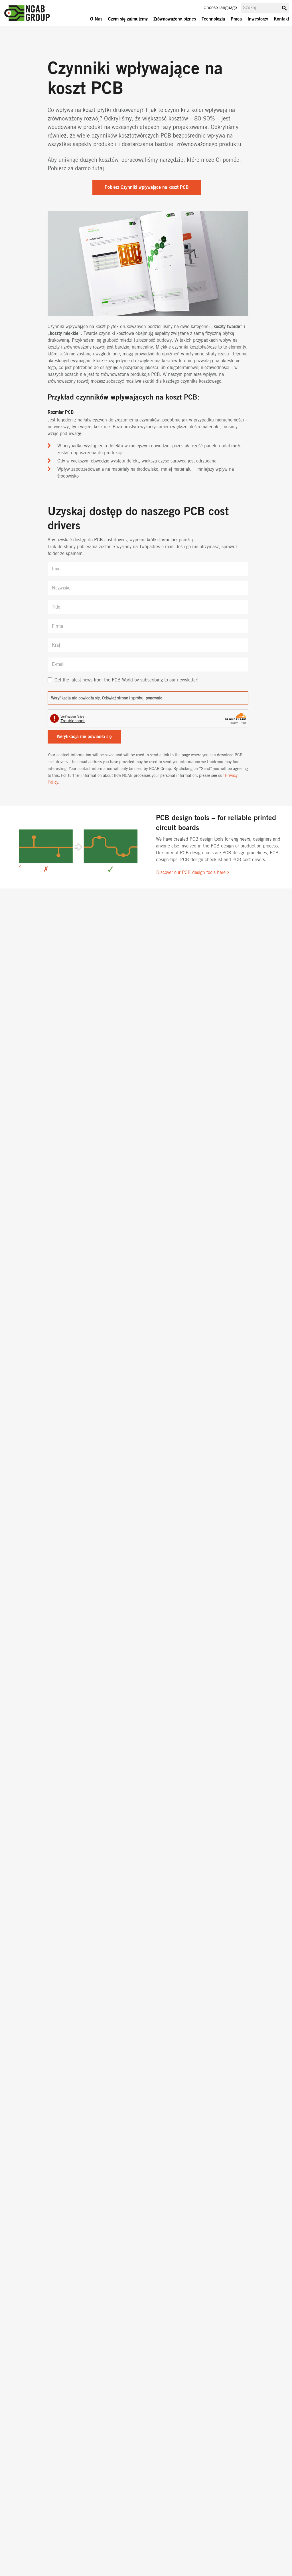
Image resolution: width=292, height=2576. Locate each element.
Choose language (220, 8)
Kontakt (281, 19)
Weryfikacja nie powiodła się (84, 737)
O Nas (96, 19)
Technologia (213, 19)
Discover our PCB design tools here (191, 873)
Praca (236, 19)
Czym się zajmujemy (128, 19)
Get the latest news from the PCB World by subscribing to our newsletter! (126, 680)
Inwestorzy (258, 19)
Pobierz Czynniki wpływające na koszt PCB (147, 187)
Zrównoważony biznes (175, 19)
